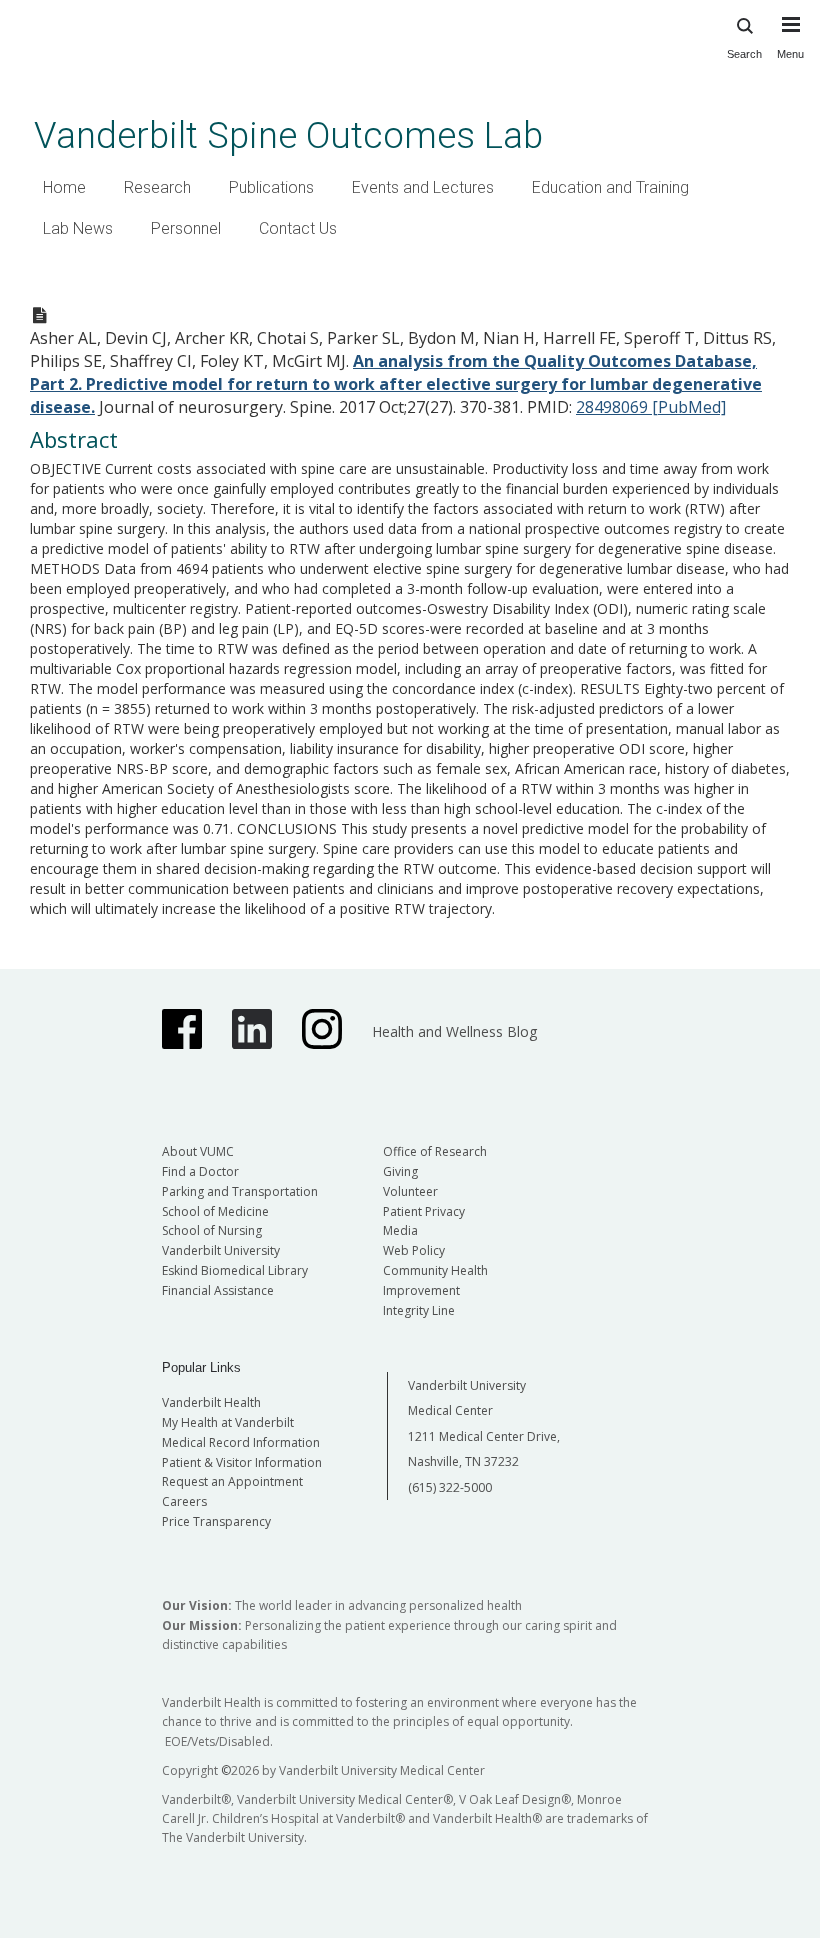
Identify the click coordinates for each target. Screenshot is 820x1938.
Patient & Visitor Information (242, 1462)
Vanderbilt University (221, 1250)
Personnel (186, 228)
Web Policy (414, 1250)
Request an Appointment (232, 1481)
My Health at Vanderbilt (228, 1422)
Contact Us (298, 228)
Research (157, 187)
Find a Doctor (200, 1171)
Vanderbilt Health (211, 1402)
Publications (271, 187)
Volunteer (410, 1191)
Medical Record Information (241, 1442)
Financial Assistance (218, 1290)
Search (744, 54)
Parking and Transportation (240, 1191)
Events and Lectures (423, 187)
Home (64, 187)
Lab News (78, 228)
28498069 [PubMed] (651, 407)
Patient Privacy (424, 1211)
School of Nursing (212, 1230)
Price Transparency (216, 1521)
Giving (400, 1171)
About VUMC (198, 1151)
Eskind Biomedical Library (235, 1270)
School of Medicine (215, 1211)
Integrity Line (419, 1310)
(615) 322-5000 (450, 1487)
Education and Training (610, 187)
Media (400, 1230)
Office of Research (435, 1151)
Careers (184, 1501)
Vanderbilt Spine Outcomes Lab (288, 135)
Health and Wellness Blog (454, 1031)
